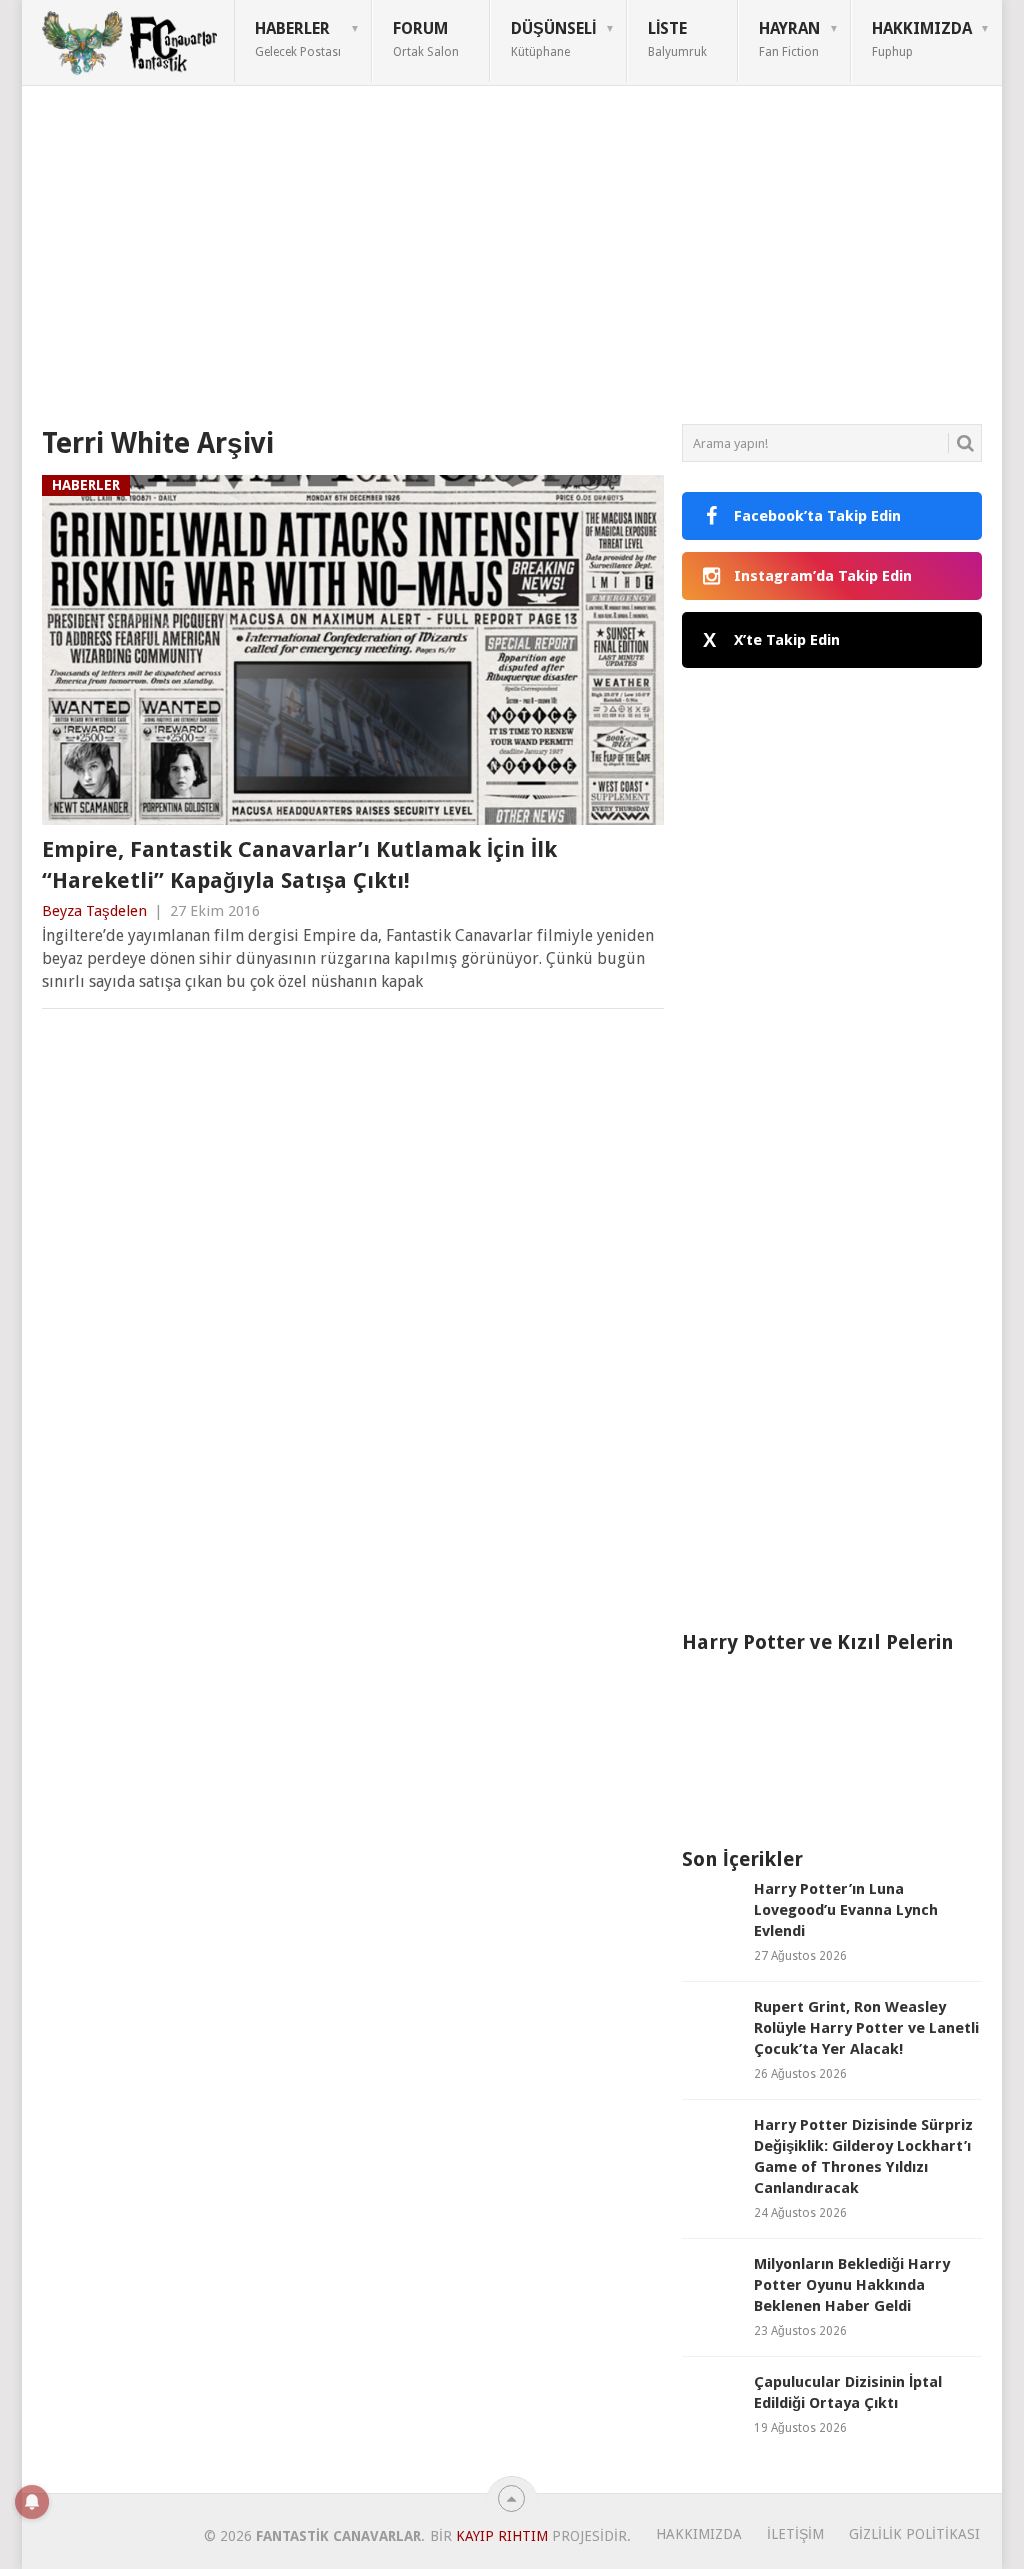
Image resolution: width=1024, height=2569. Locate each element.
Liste (677, 39)
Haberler (298, 39)
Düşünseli (553, 39)
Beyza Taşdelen (94, 911)
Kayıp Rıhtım (502, 2536)
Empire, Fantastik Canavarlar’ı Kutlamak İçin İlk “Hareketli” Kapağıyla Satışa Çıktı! (299, 865)
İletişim (795, 2534)
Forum (426, 39)
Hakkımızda (922, 39)
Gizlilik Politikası (914, 2534)
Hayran (789, 39)
